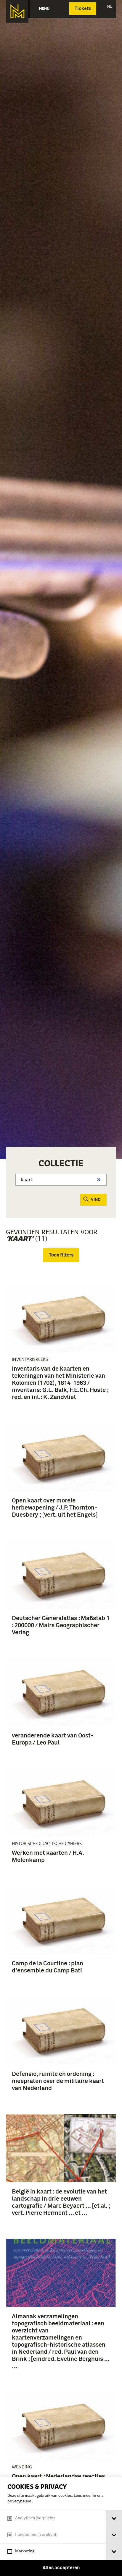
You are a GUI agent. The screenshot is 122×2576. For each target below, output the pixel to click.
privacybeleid (19, 2501)
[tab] (114, 2519)
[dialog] (61, 2527)
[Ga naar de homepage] (17, 11)
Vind (96, 1200)
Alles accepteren (61, 2568)
